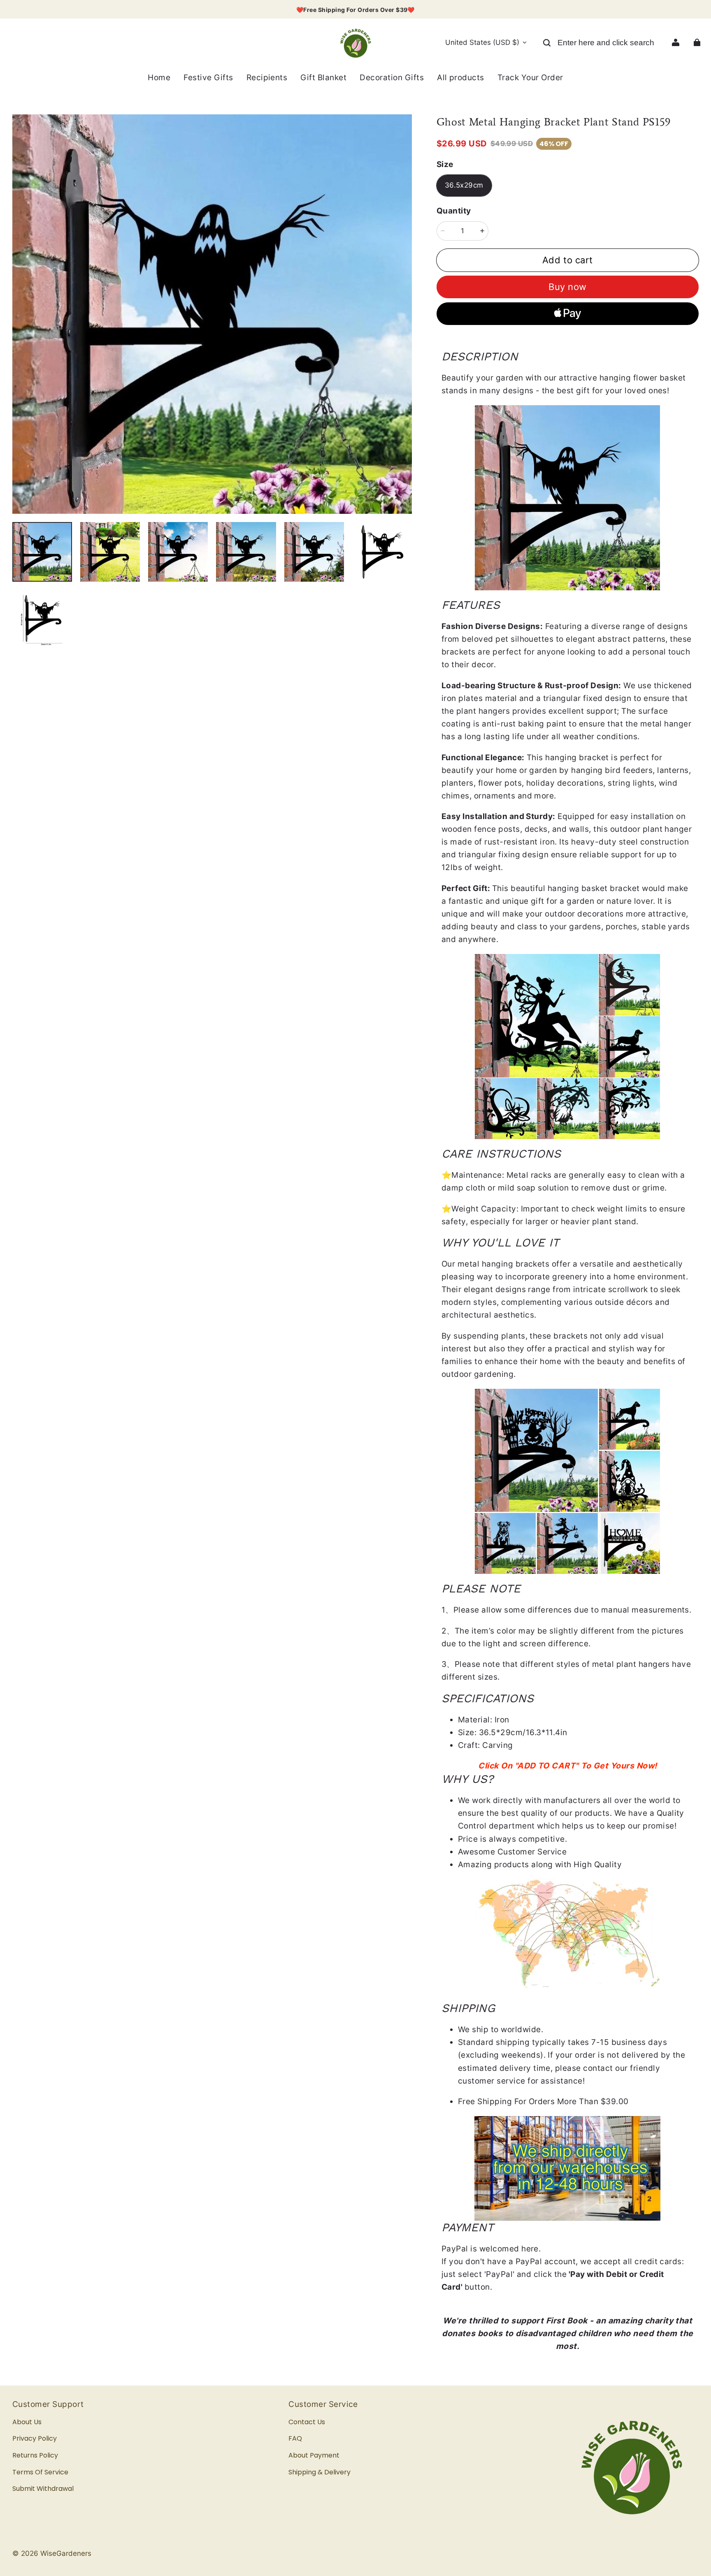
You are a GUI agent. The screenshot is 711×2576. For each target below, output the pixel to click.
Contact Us (307, 2422)
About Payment (314, 2455)
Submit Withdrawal (43, 2489)
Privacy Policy (35, 2438)
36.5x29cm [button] (464, 185)
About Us (27, 2422)
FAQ (295, 2438)
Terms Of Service (40, 2472)
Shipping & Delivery (319, 2472)
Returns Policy (35, 2455)
